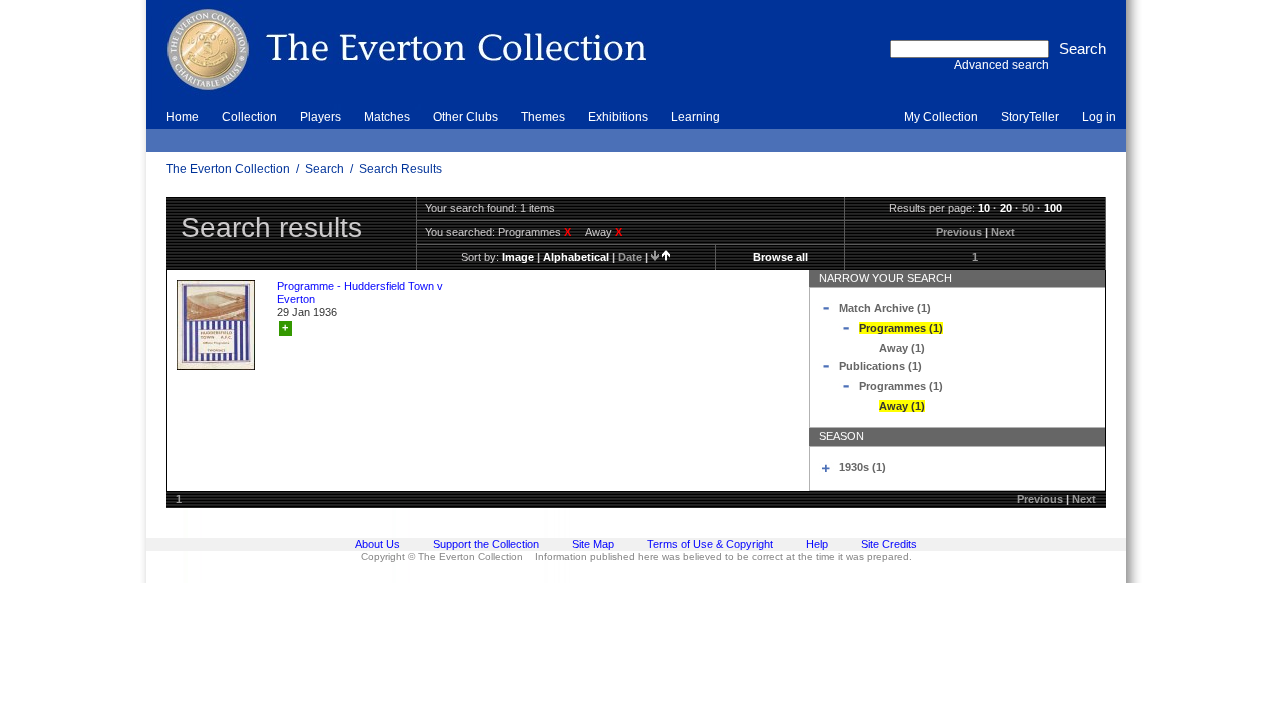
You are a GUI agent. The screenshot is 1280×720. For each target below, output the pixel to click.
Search (324, 169)
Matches (387, 117)
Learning (695, 117)
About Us (377, 544)
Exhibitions (618, 117)
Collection (249, 117)
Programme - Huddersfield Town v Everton (360, 292)
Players (320, 117)
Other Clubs (465, 117)
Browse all (780, 257)
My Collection (941, 117)
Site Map (593, 544)
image (518, 257)
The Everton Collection (228, 169)
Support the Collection (486, 544)
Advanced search (1001, 65)
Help (817, 544)
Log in (1099, 117)
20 (1006, 208)
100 (1053, 208)
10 (984, 208)
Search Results (400, 169)
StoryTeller (1030, 117)
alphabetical (576, 257)
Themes (543, 117)
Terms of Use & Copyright (710, 544)
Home (182, 117)
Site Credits (889, 544)
